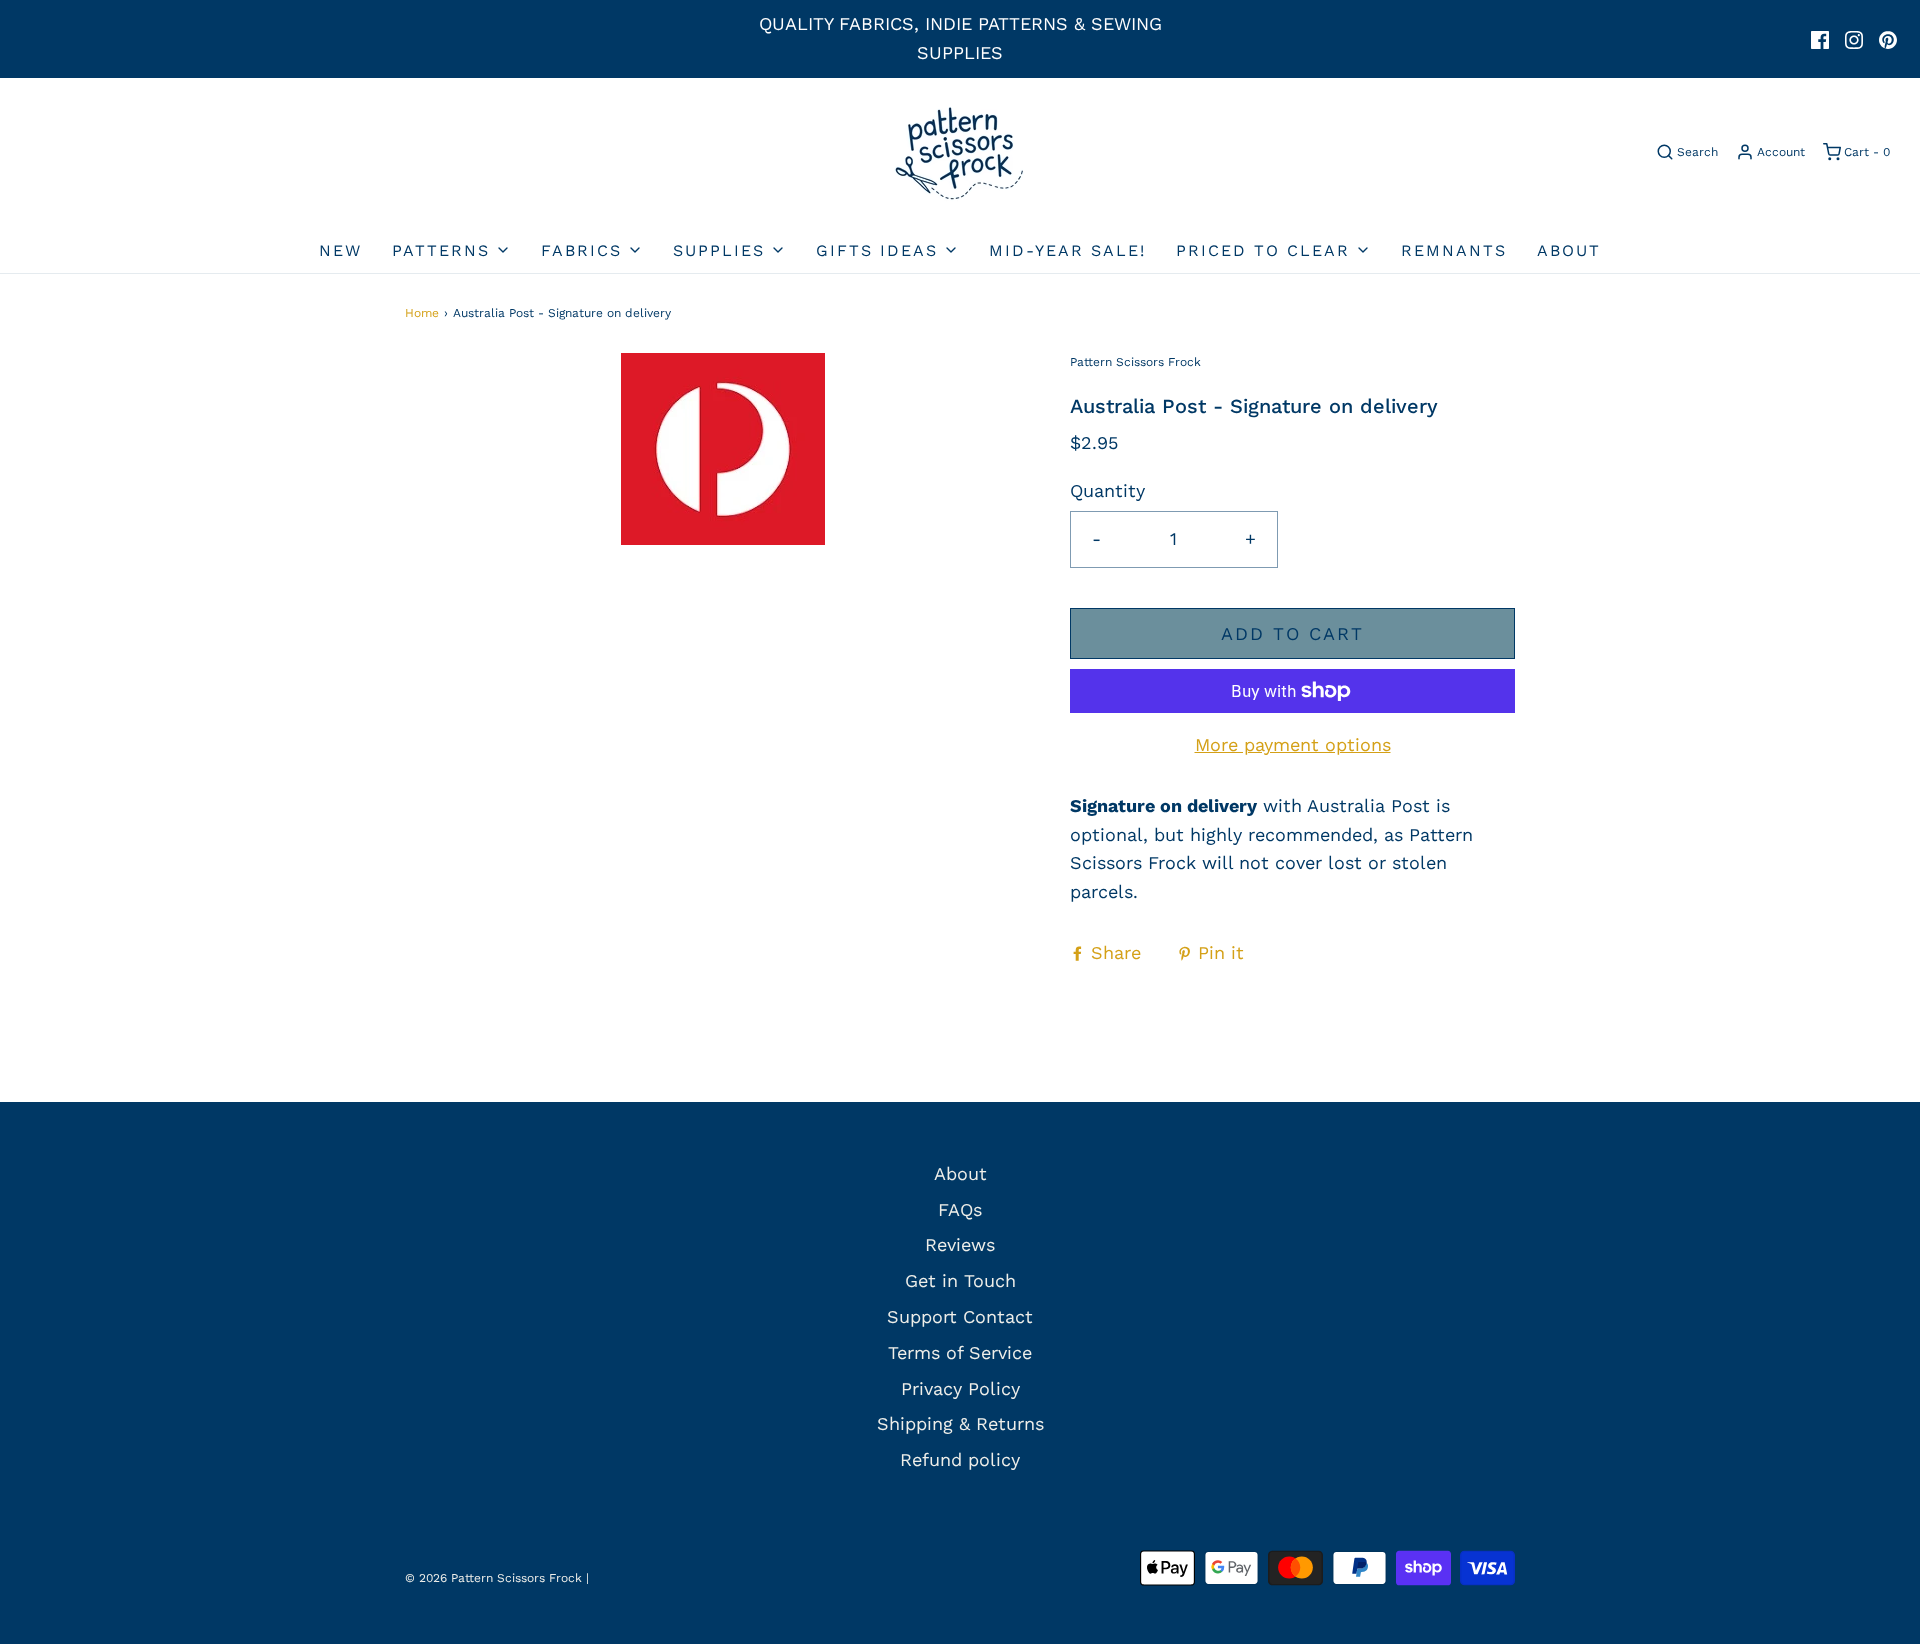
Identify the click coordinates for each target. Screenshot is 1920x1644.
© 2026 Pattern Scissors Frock (493, 1578)
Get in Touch (960, 1280)
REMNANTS (1454, 250)
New (340, 250)
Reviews (960, 1244)
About (1569, 250)
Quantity (1107, 490)
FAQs (960, 1209)
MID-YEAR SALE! (1067, 250)
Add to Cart (1292, 633)
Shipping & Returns (960, 1423)
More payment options (1293, 744)
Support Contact (960, 1316)
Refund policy (960, 1459)
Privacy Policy (960, 1388)
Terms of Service (960, 1352)
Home (422, 313)
